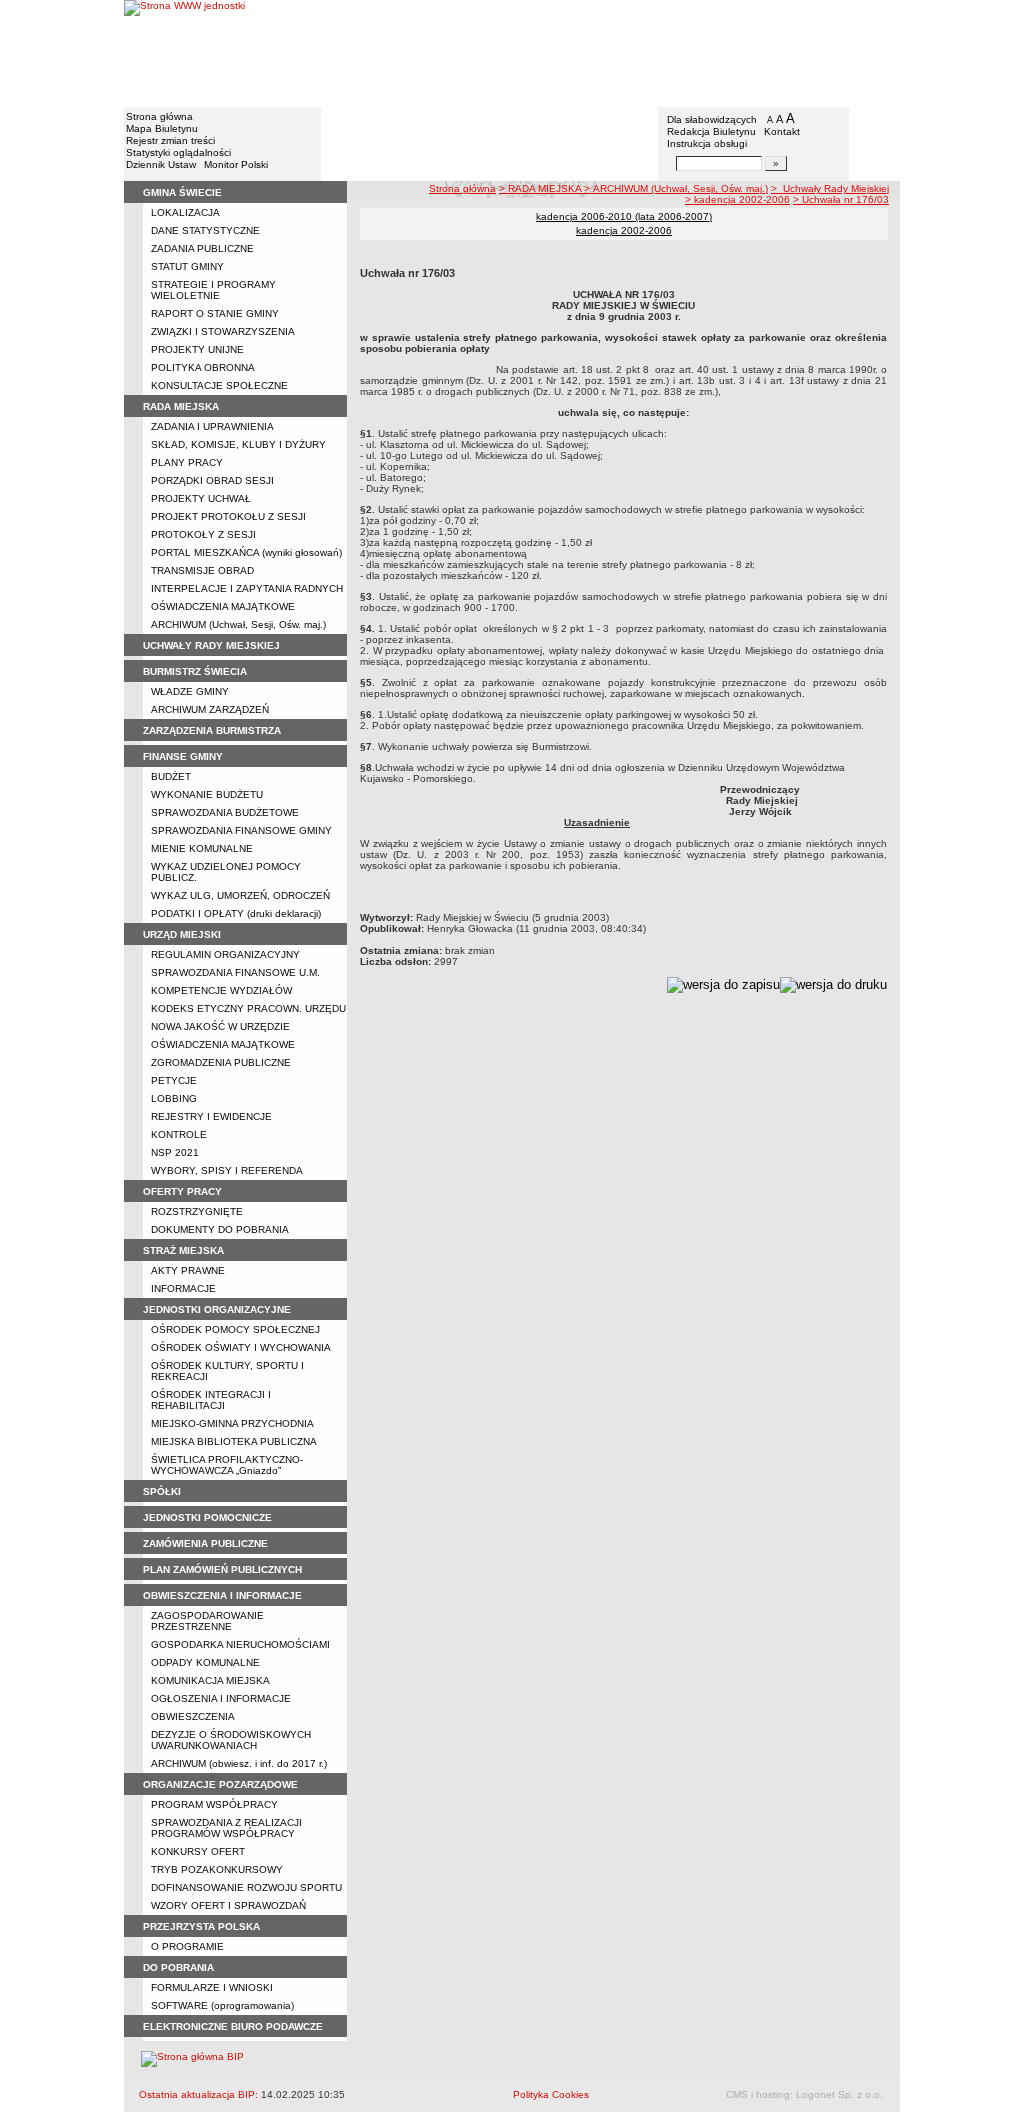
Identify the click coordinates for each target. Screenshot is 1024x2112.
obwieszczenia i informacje (222, 1595)
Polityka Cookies (551, 2094)
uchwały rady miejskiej (211, 645)
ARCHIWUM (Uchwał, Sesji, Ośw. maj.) (238, 624)
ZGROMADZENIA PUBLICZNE (221, 1062)
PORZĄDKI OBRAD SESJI (212, 480)
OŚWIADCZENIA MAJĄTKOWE (223, 606)
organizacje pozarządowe (220, 1784)
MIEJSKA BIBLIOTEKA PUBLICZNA (234, 1441)
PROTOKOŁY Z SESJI (203, 534)
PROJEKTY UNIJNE (197, 349)
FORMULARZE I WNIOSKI (212, 1987)
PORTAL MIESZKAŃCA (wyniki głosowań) (246, 552)
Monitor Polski (236, 164)
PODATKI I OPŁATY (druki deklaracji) (236, 913)
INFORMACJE (183, 1288)
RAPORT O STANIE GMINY (215, 313)
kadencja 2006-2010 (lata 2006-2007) (624, 216)
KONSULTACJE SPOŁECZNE (219, 385)
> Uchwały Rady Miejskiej (830, 188)
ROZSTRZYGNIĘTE (197, 1211)
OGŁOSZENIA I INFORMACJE (221, 1698)
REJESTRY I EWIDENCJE (211, 1116)
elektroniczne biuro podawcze (233, 2026)
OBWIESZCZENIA (193, 1716)
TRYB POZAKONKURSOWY (217, 1869)
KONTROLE (179, 1134)
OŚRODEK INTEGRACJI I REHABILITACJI (211, 1400)
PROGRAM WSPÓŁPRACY (214, 1804)
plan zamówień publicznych (222, 1569)
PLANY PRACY (187, 462)
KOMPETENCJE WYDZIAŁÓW (221, 990)
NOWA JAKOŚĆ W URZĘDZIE (220, 1026)
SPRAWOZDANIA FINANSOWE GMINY (241, 830)
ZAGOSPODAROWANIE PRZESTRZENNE (207, 1621)
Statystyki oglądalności (178, 152)
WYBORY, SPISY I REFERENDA (227, 1170)
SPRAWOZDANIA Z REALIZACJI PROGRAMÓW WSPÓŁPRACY (226, 1828)
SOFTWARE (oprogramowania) (222, 2005)
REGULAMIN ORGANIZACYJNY (225, 954)
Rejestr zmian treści (170, 140)
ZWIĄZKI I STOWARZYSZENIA (223, 331)
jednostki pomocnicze (207, 1517)
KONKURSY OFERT (198, 1851)
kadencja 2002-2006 (624, 230)
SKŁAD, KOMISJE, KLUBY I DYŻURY (238, 444)
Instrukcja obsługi (707, 143)
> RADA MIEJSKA (541, 188)
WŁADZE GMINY (190, 691)
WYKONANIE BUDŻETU (207, 794)
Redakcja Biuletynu (711, 131)
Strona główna (159, 116)
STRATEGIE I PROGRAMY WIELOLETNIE (213, 290)
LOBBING (174, 1098)
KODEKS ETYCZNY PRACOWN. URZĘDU (248, 1008)
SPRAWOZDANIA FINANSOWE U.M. (235, 972)
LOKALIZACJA (185, 212)
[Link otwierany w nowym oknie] (184, 52)
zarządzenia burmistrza (212, 730)
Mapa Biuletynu (162, 128)
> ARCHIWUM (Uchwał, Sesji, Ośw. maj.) (676, 188)
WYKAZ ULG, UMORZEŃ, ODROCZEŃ (240, 895)
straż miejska (183, 1250)
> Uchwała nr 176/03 (841, 199)
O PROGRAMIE (187, 1946)
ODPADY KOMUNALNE (205, 1662)
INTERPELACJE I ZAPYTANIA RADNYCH (247, 588)
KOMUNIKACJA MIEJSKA (210, 1680)
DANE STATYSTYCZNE (205, 230)
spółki (162, 1491)
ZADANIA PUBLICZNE (202, 248)
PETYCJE (174, 1080)
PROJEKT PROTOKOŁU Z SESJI (228, 516)
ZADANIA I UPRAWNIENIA (212, 426)
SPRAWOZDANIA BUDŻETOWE (225, 812)
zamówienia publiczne (205, 1543)
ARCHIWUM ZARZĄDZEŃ (210, 709)
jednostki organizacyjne (217, 1309)
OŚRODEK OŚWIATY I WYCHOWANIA (241, 1347)
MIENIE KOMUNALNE (202, 848)
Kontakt (782, 131)
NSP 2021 (175, 1152)
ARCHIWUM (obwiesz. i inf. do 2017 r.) (239, 1763)
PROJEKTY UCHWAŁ (201, 498)
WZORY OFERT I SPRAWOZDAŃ (228, 1905)
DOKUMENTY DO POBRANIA (220, 1229)
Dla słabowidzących (712, 119)
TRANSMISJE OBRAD (202, 570)
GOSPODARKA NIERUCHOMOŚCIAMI (240, 1644)
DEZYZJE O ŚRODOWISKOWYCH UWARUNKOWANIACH (231, 1740)
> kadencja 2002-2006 (737, 199)
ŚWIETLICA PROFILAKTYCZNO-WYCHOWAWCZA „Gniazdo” (227, 1465)
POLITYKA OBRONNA (203, 367)
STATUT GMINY (187, 266)
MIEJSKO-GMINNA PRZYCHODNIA (232, 1423)
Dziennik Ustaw (161, 164)
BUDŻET (171, 776)
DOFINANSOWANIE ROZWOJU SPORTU (246, 1887)
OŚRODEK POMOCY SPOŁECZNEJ (235, 1329)
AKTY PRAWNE (188, 1270)
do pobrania (178, 1967)
